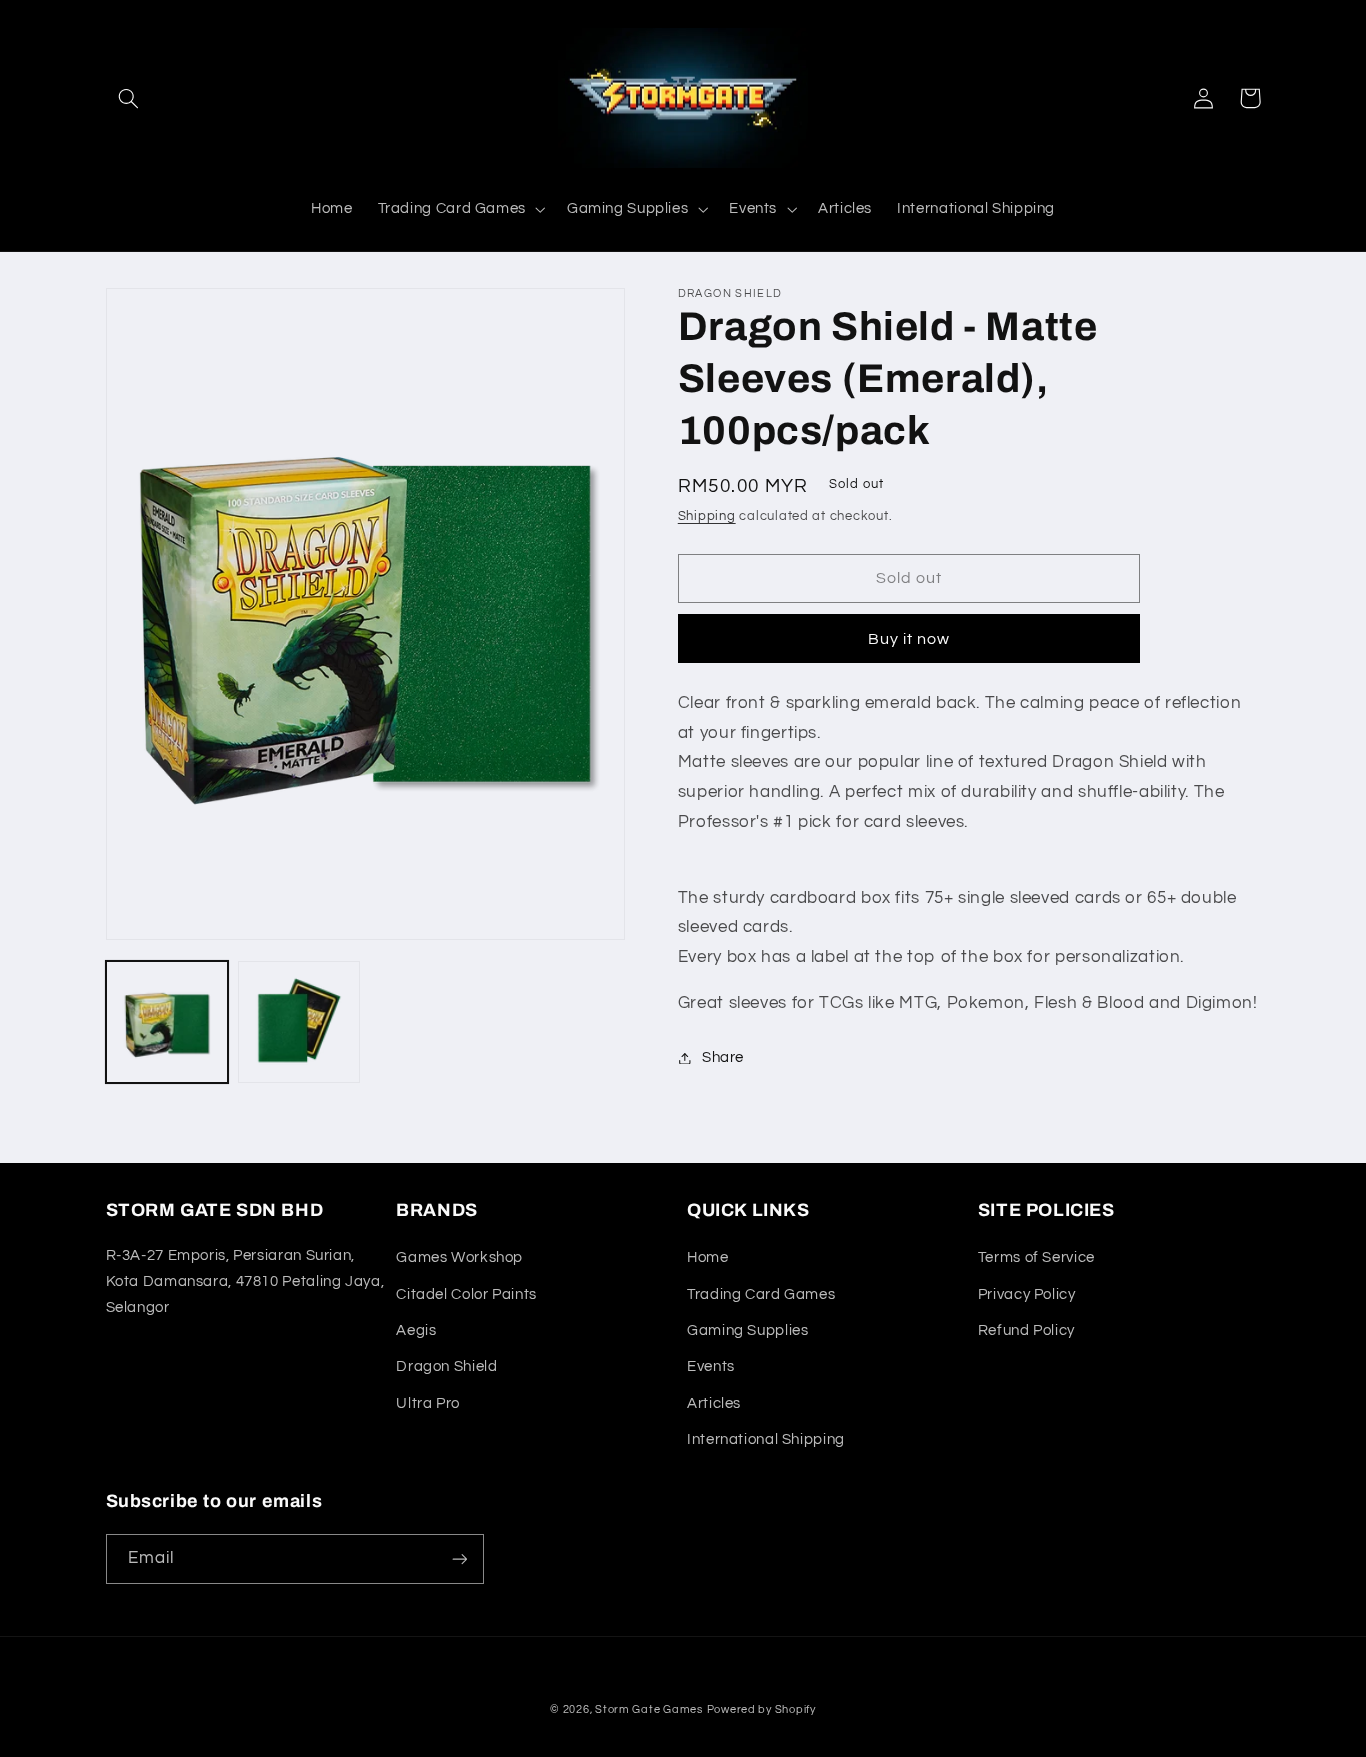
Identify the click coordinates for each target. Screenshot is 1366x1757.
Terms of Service (1036, 1257)
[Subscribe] (459, 1558)
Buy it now (909, 639)
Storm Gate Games (649, 1709)
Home (708, 1257)
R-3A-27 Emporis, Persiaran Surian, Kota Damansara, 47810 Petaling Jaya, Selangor (245, 1281)
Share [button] (723, 1057)
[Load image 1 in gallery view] (167, 1022)
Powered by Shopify (761, 1709)
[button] (129, 98)
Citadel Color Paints (466, 1294)
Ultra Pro (428, 1403)
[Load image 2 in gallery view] (299, 1022)
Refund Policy (1026, 1330)
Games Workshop (459, 1257)
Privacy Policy (1027, 1294)
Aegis (416, 1330)
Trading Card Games (761, 1294)
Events (711, 1366)
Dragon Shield (446, 1366)
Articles (714, 1403)
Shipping (707, 516)
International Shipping (766, 1439)
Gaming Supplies (747, 1330)
